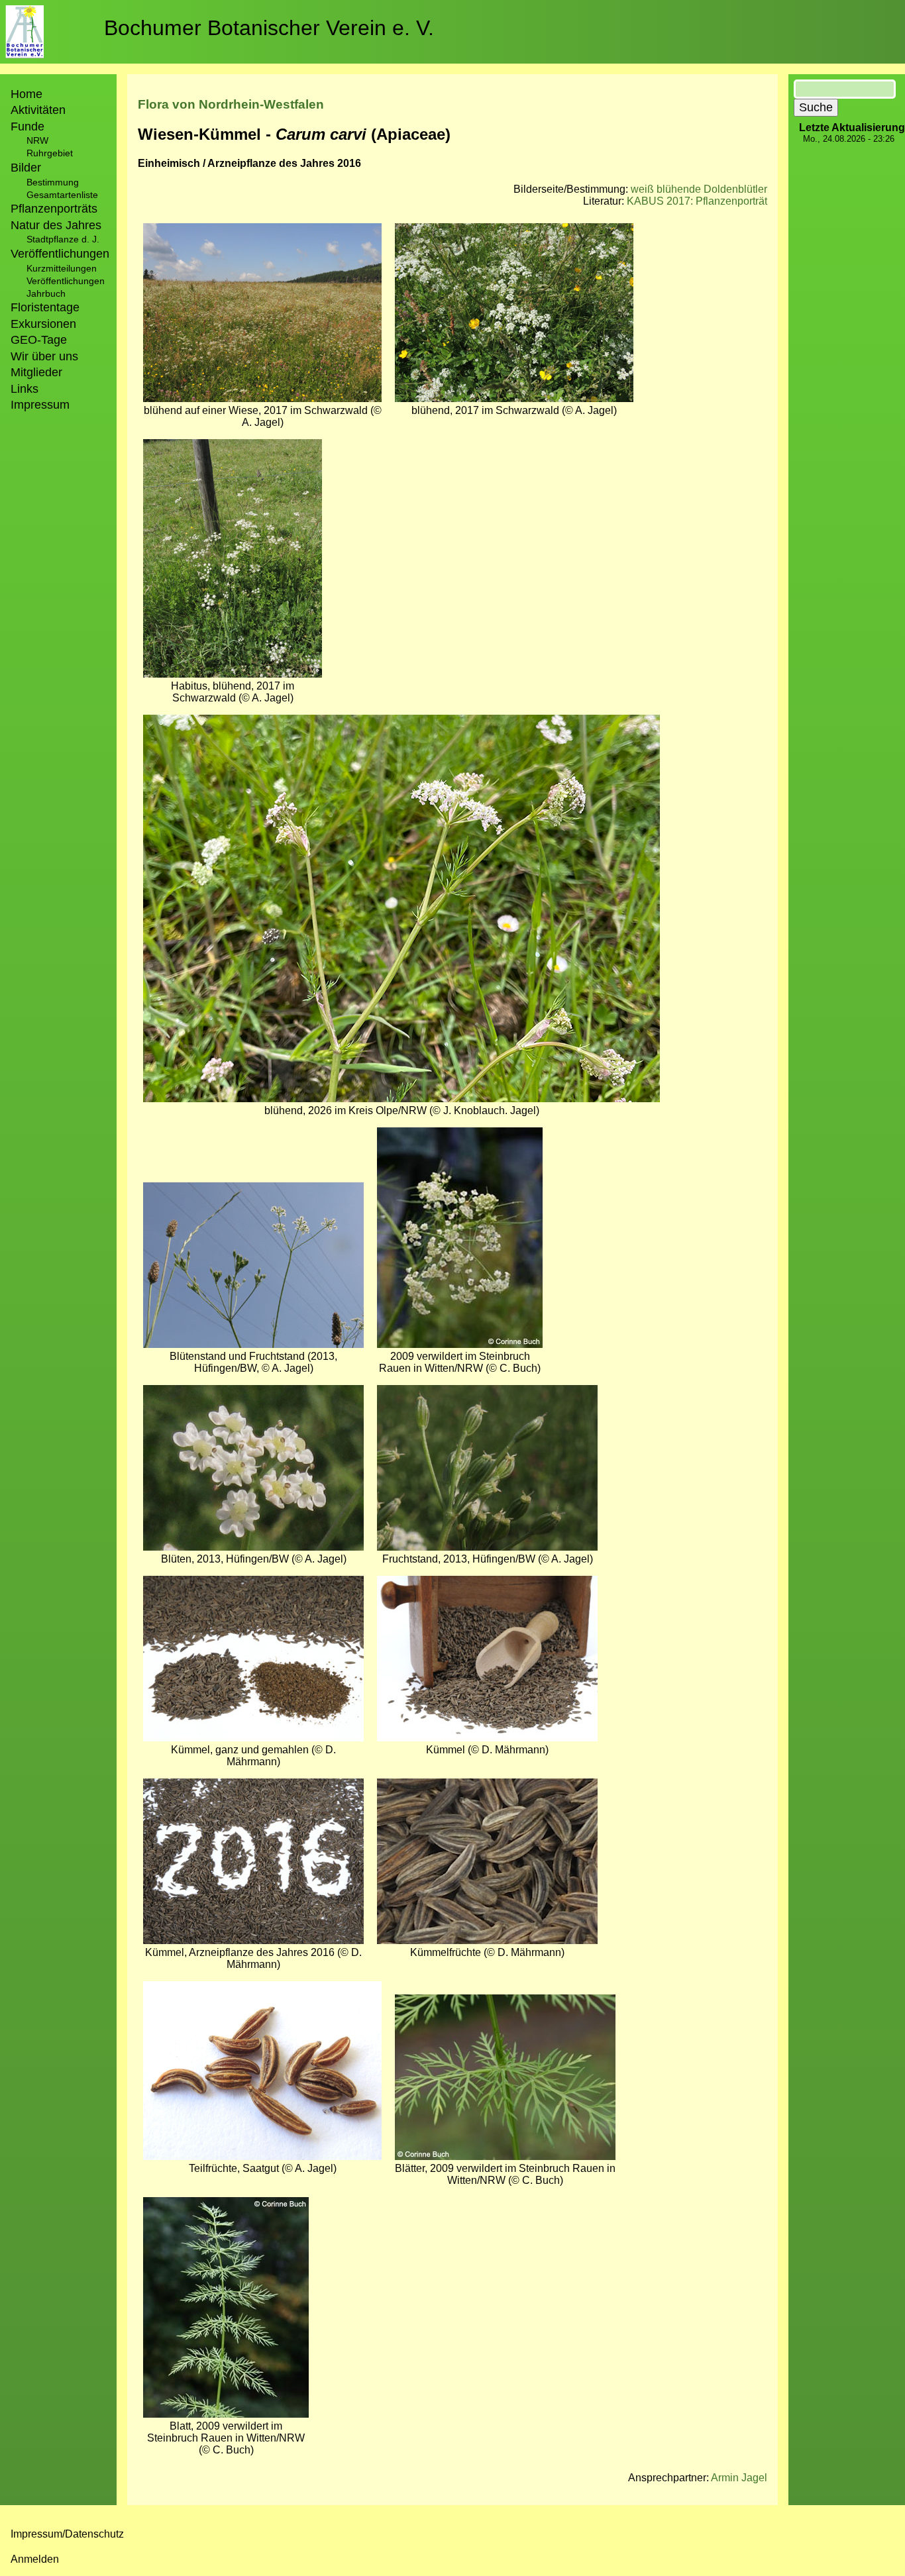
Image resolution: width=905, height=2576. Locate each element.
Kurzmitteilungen (62, 268)
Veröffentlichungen (66, 281)
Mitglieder (36, 372)
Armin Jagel (739, 2478)
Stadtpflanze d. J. (63, 239)
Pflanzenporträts (54, 209)
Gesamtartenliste (62, 195)
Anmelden (35, 2559)
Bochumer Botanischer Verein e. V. (269, 28)
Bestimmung (53, 182)
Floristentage (45, 307)
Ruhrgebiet (50, 153)
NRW (37, 140)
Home (27, 94)
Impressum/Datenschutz (67, 2534)
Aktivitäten (38, 110)
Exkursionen (43, 324)
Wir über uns (44, 356)
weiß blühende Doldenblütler (699, 189)
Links (25, 389)
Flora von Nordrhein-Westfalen (231, 104)
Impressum (40, 405)
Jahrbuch (46, 293)
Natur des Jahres (56, 225)
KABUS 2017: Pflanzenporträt (697, 201)
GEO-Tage (39, 340)
